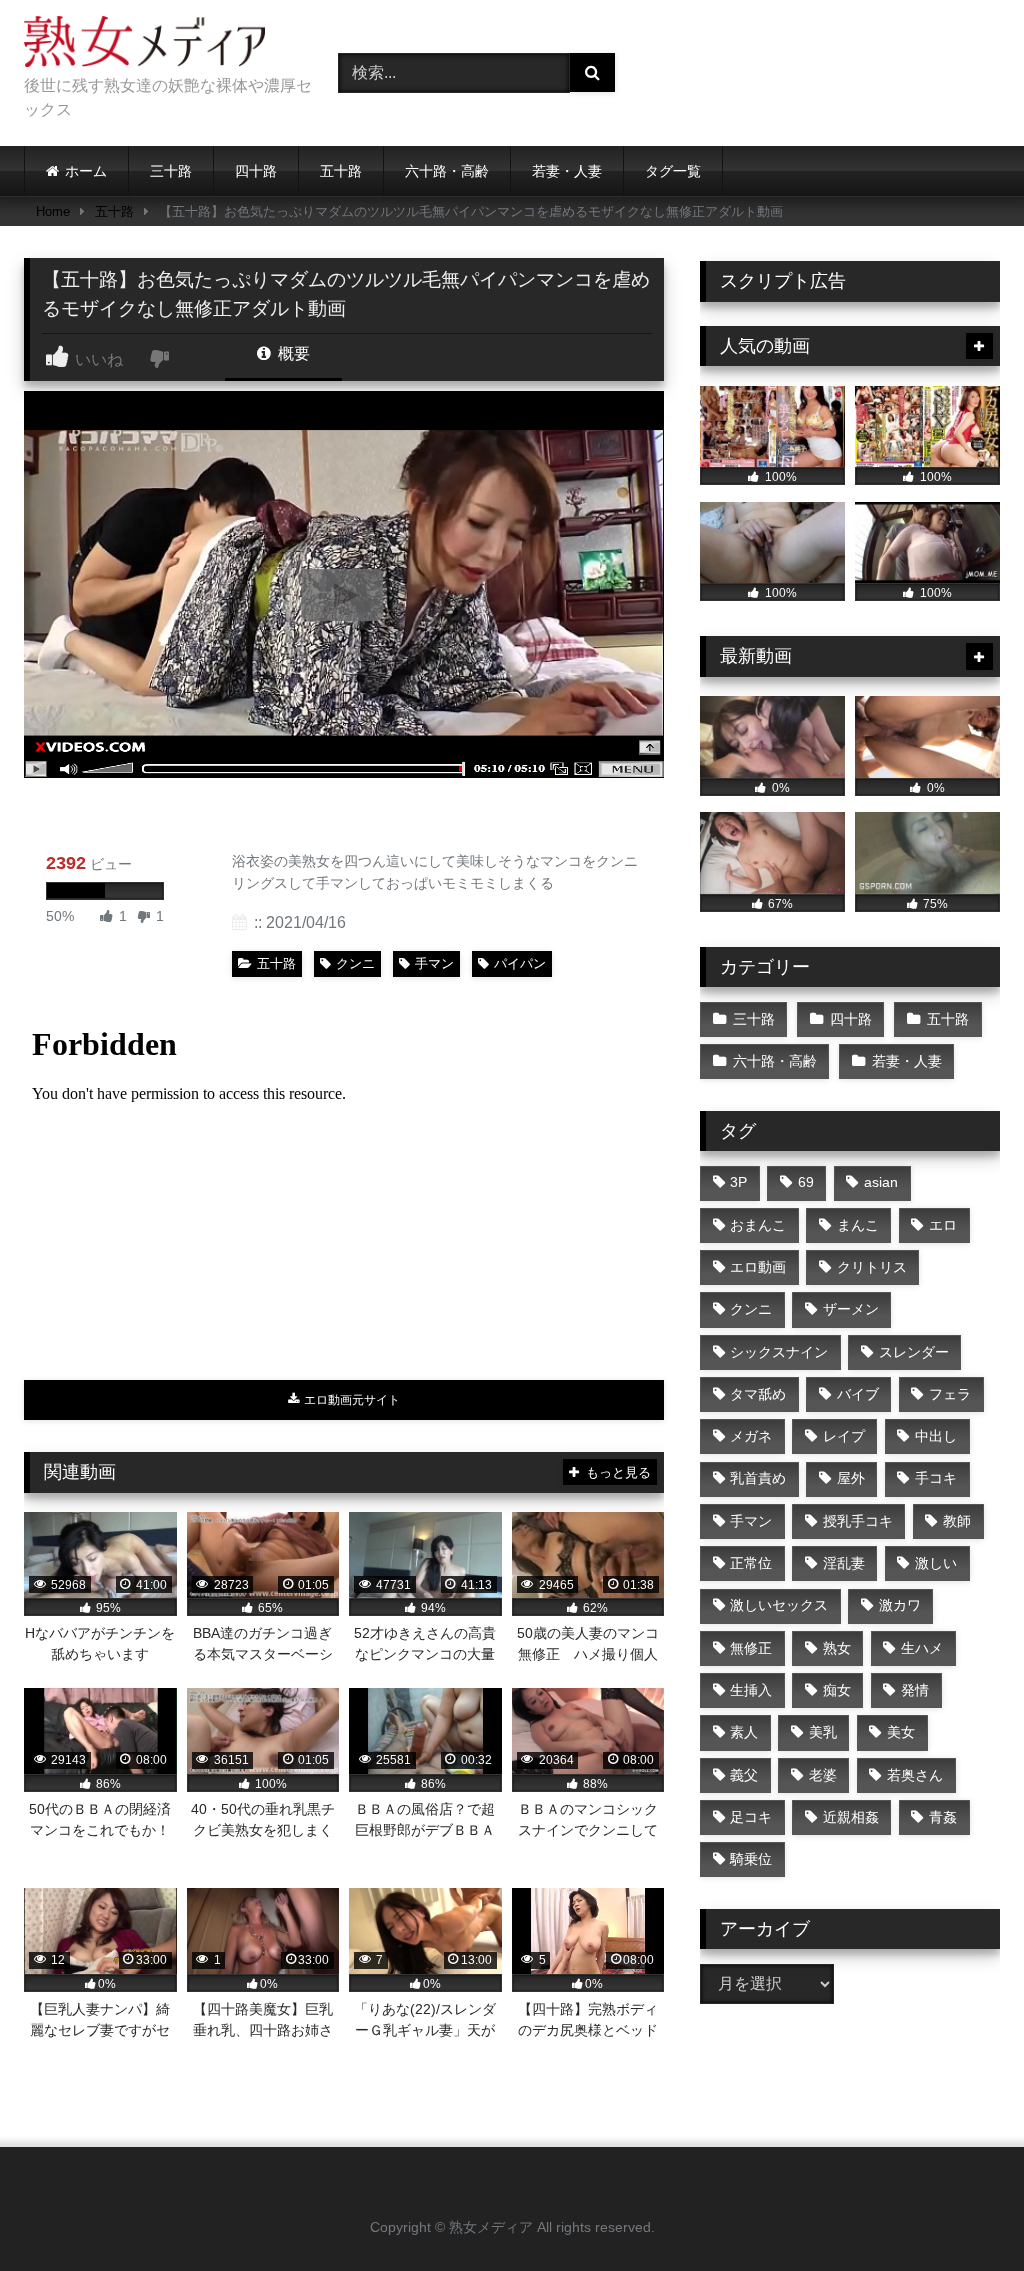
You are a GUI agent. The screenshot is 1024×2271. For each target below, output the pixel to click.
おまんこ (758, 1225)
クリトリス (872, 1267)
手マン (434, 963)
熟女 (837, 1648)
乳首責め (758, 1478)
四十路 (256, 171)
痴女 (837, 1690)
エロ (943, 1225)
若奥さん (915, 1775)
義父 (744, 1775)
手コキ (936, 1478)
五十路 (341, 171)
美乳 (823, 1732)
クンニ (355, 963)
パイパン (520, 963)
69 (806, 1182)
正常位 (751, 1563)
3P (738, 1182)
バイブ (858, 1394)
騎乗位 (751, 1859)
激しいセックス (779, 1605)
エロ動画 (758, 1267)
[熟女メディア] (158, 45)
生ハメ (922, 1648)
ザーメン (851, 1309)
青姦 (943, 1817)
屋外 (851, 1478)
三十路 (171, 171)
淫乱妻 (844, 1563)
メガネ (751, 1436)
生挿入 (751, 1690)
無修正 (751, 1648)
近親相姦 (851, 1817)
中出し (936, 1436)
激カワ (900, 1605)
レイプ (844, 1436)
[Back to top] (962, 2211)
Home (53, 211)
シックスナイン (779, 1352)
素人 (744, 1732)
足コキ (751, 1817)
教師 (957, 1521)
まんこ (858, 1225)
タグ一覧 (673, 171)
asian (881, 1182)
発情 (915, 1690)
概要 (292, 353)
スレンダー (914, 1352)
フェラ (950, 1394)
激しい (936, 1563)
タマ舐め (758, 1394)
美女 (901, 1732)
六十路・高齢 (447, 171)
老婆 (823, 1775)
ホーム (86, 171)
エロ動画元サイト (350, 1400)
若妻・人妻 (567, 171)
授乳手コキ (858, 1521)
